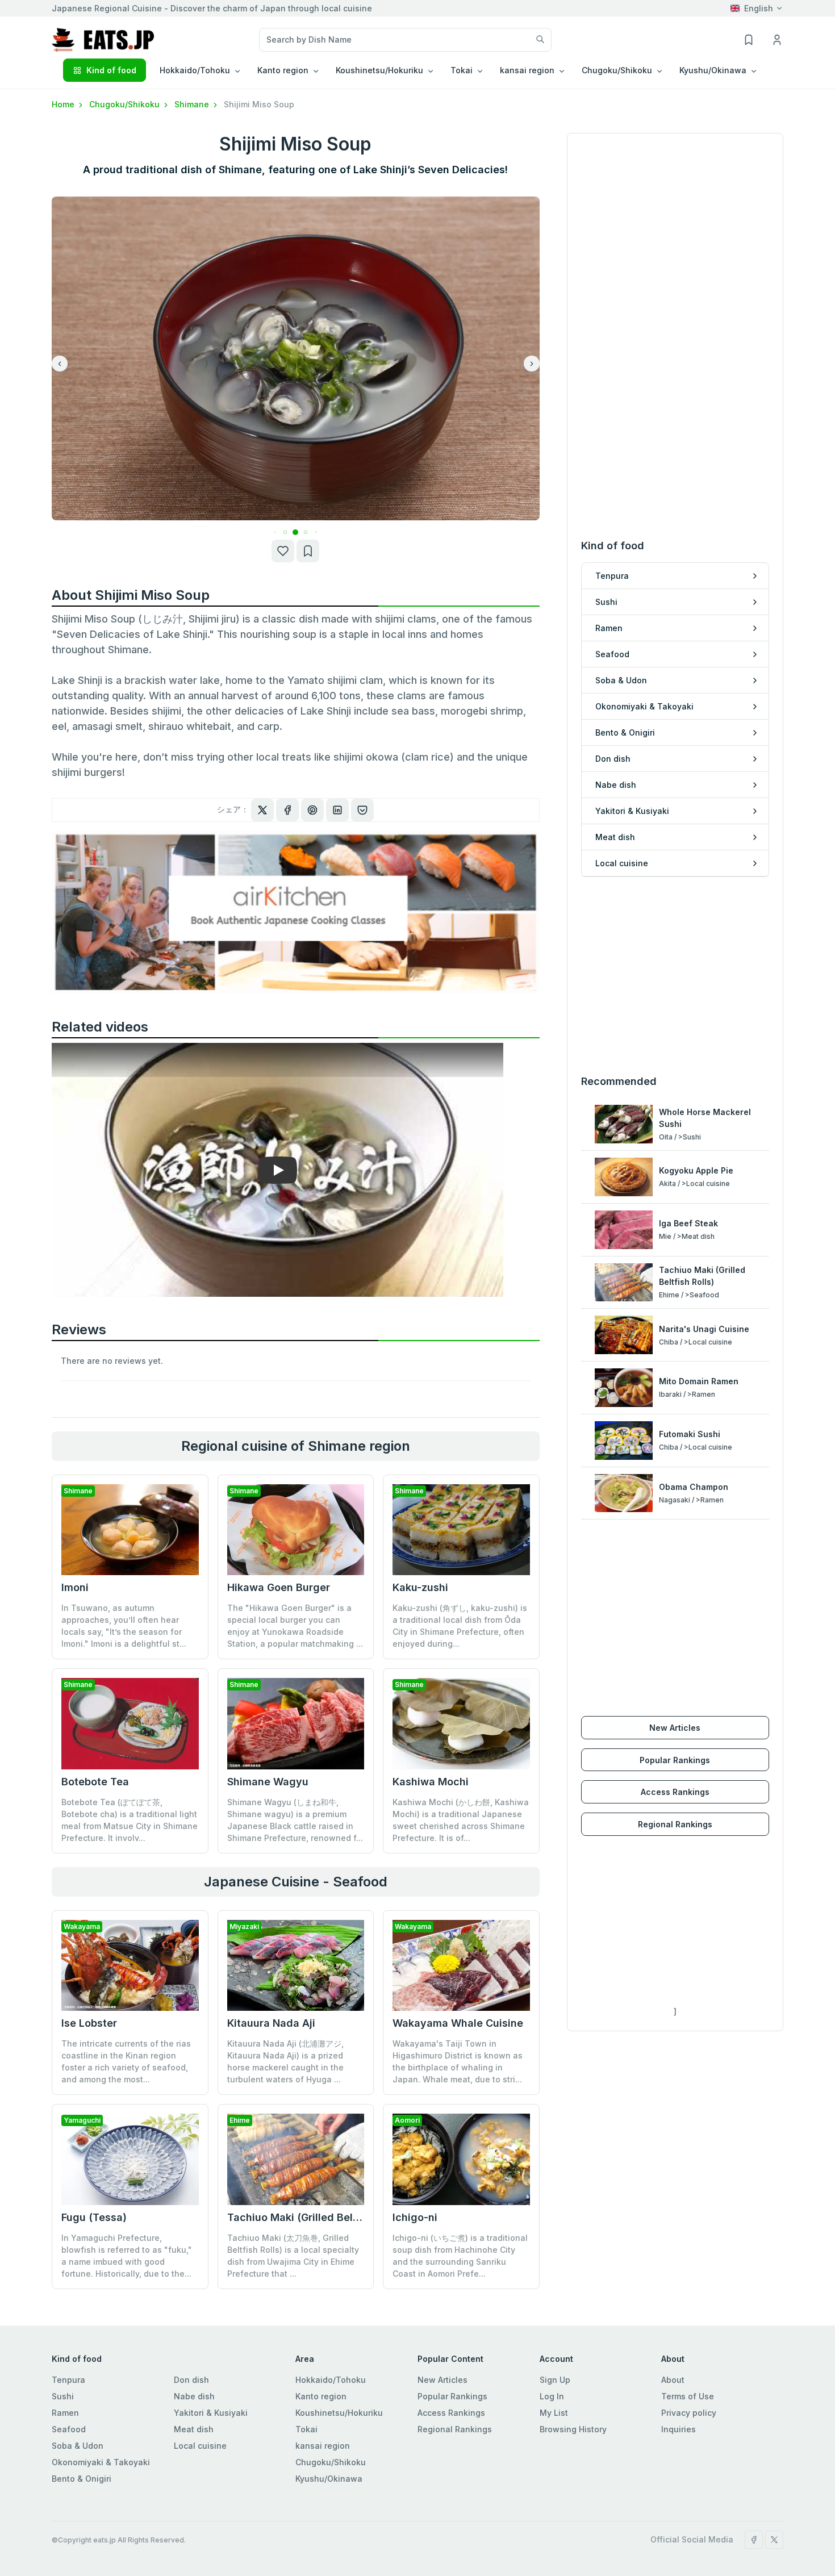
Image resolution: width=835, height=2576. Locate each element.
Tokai (306, 2429)
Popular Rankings (675, 1760)
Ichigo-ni (415, 2217)
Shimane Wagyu (268, 1782)
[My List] (308, 551)
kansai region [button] (527, 70)
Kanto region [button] (283, 70)
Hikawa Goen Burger (279, 1587)
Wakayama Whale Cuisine (458, 2023)
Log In (552, 2396)
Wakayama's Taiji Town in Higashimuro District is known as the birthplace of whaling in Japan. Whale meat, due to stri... (458, 2061)
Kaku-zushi (420, 1587)
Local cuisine (200, 2446)
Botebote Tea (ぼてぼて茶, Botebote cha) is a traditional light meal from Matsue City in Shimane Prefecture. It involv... (130, 1820)
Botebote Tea (95, 1782)
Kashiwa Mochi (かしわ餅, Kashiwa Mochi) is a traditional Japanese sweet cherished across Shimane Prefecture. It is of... (461, 1820)
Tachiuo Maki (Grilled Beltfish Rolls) (317, 2217)
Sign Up (555, 2380)
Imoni (75, 1587)
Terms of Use (688, 2396)
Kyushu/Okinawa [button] (713, 70)
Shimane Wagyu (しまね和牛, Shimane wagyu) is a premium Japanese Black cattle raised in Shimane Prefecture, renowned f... (295, 1820)
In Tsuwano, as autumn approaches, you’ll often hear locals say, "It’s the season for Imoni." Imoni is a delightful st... (124, 1626)
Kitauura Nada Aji (271, 2023)
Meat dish (194, 2429)
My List (554, 2413)
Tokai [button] (462, 70)
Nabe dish (194, 2396)
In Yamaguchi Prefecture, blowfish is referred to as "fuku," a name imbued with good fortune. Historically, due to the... (127, 2256)
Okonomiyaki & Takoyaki (101, 2462)
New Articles (675, 1728)
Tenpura (68, 2380)
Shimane (193, 104)
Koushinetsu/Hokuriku (339, 2413)
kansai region (323, 2446)
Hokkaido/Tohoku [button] (195, 70)
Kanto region (321, 2396)
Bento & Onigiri (82, 2479)
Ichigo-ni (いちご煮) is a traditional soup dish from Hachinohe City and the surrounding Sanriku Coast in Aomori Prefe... (460, 2256)
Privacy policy (689, 2413)
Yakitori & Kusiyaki (211, 2413)
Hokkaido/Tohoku (331, 2380)
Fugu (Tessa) (94, 2217)
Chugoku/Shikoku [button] (617, 70)
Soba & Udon (78, 2446)
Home (64, 104)
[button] (275, 533)
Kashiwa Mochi (431, 1782)
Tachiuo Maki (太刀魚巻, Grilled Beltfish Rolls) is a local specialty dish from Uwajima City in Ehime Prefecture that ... (293, 2256)
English (759, 8)
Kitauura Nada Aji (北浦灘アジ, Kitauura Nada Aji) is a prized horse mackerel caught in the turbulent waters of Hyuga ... (285, 2061)
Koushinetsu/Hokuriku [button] (379, 70)
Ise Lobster (89, 2023)
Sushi (63, 2396)
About (673, 2380)
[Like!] (283, 551)
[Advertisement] (675, 975)
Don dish (191, 2380)
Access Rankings (675, 1792)
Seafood (69, 2429)
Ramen (65, 2413)
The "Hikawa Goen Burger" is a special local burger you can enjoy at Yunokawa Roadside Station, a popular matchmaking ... (295, 1626)
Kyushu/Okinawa (329, 2479)
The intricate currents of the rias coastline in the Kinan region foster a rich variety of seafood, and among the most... (126, 2061)
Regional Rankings (675, 1824)
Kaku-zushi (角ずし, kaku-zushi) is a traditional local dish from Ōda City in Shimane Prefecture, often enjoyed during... (460, 1626)
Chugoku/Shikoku (126, 104)
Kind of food (111, 70)
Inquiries (679, 2429)
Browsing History (573, 2429)
